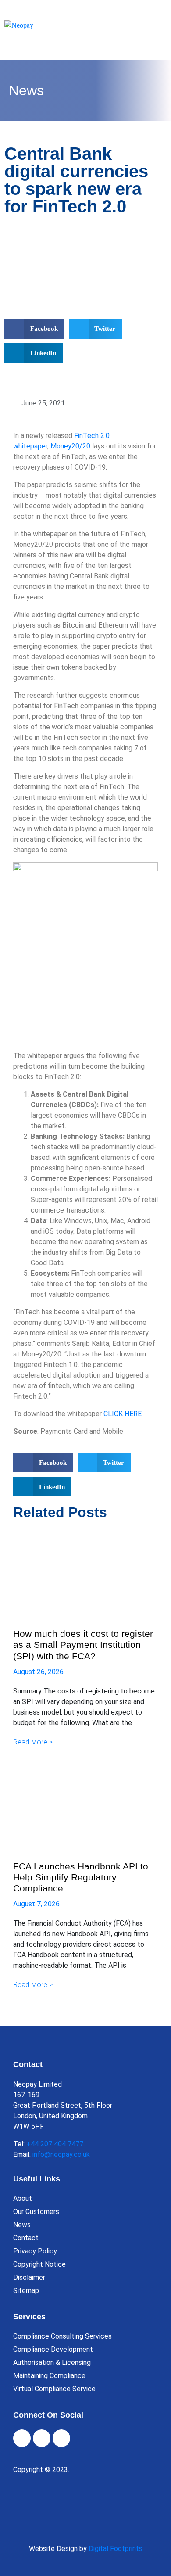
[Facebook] (22, 2438)
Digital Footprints (116, 2549)
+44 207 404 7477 (55, 2144)
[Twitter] (42, 2438)
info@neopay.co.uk (61, 2154)
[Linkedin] (61, 2438)
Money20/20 (70, 446)
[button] (34, 329)
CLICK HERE (123, 1414)
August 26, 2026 (38, 1672)
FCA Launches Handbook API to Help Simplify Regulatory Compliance (81, 1877)
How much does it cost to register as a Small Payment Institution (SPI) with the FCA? (83, 1645)
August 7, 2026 (36, 1904)
